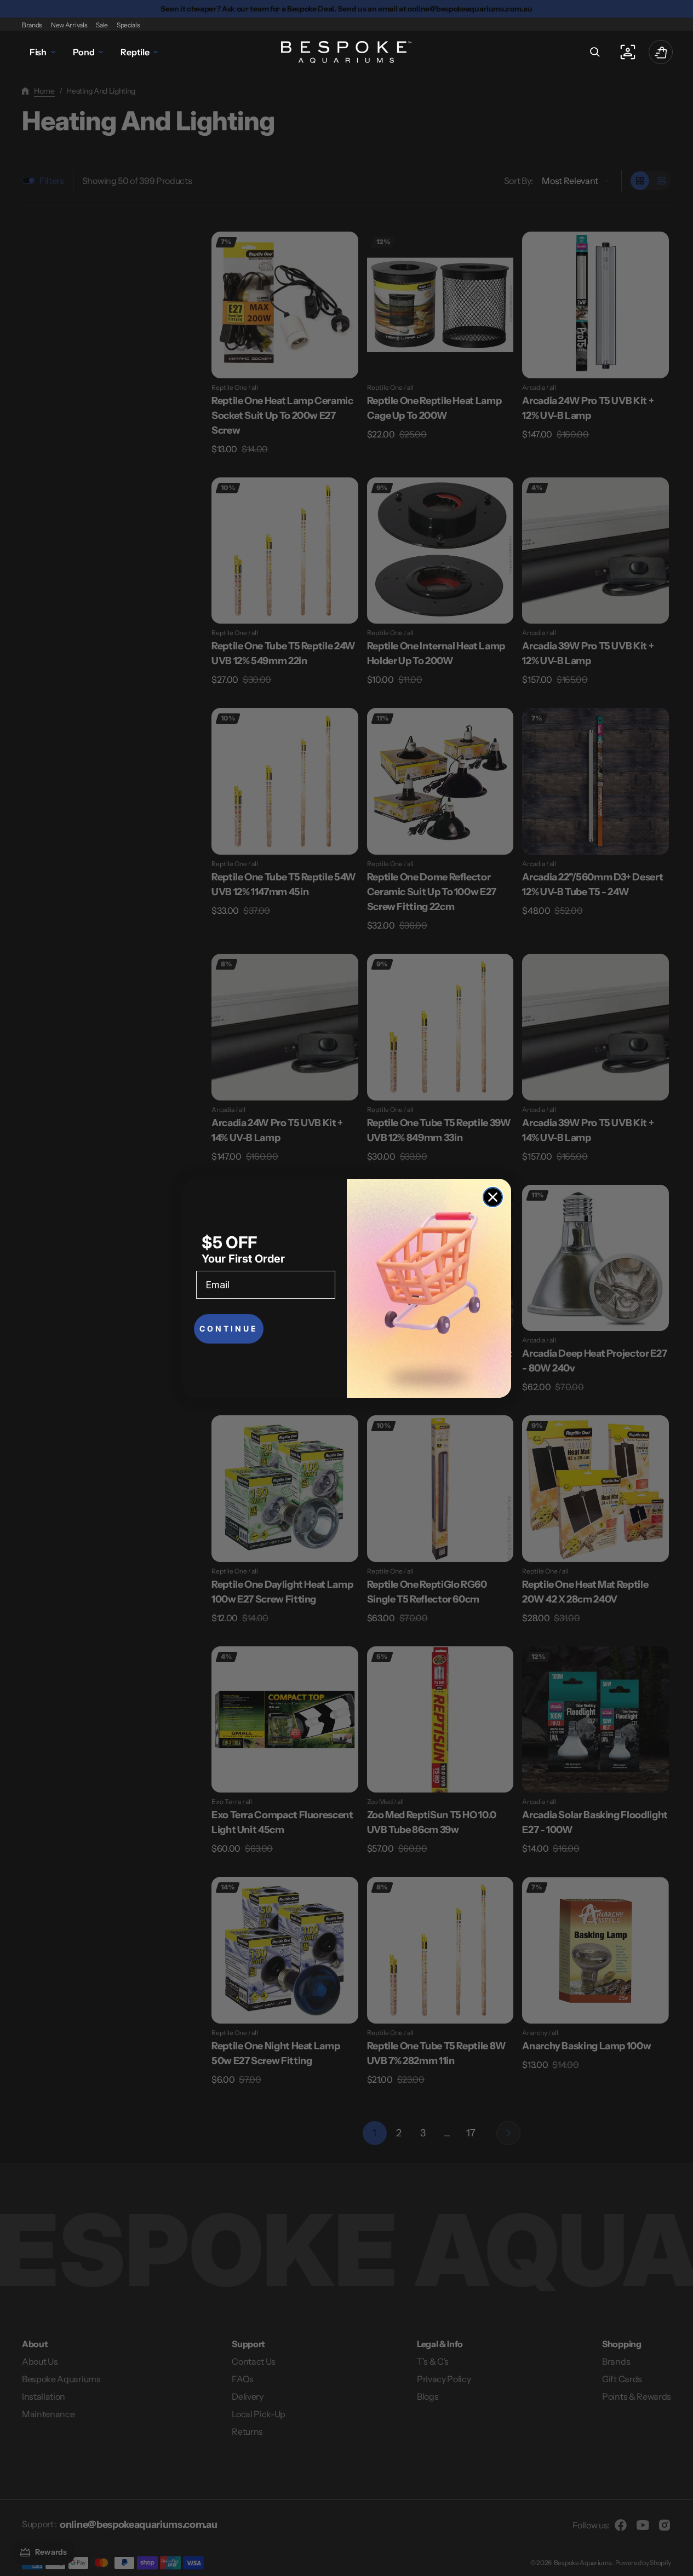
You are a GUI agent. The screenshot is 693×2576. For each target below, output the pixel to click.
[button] (595, 52)
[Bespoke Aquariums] (347, 52)
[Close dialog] (493, 1197)
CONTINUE (229, 1329)
